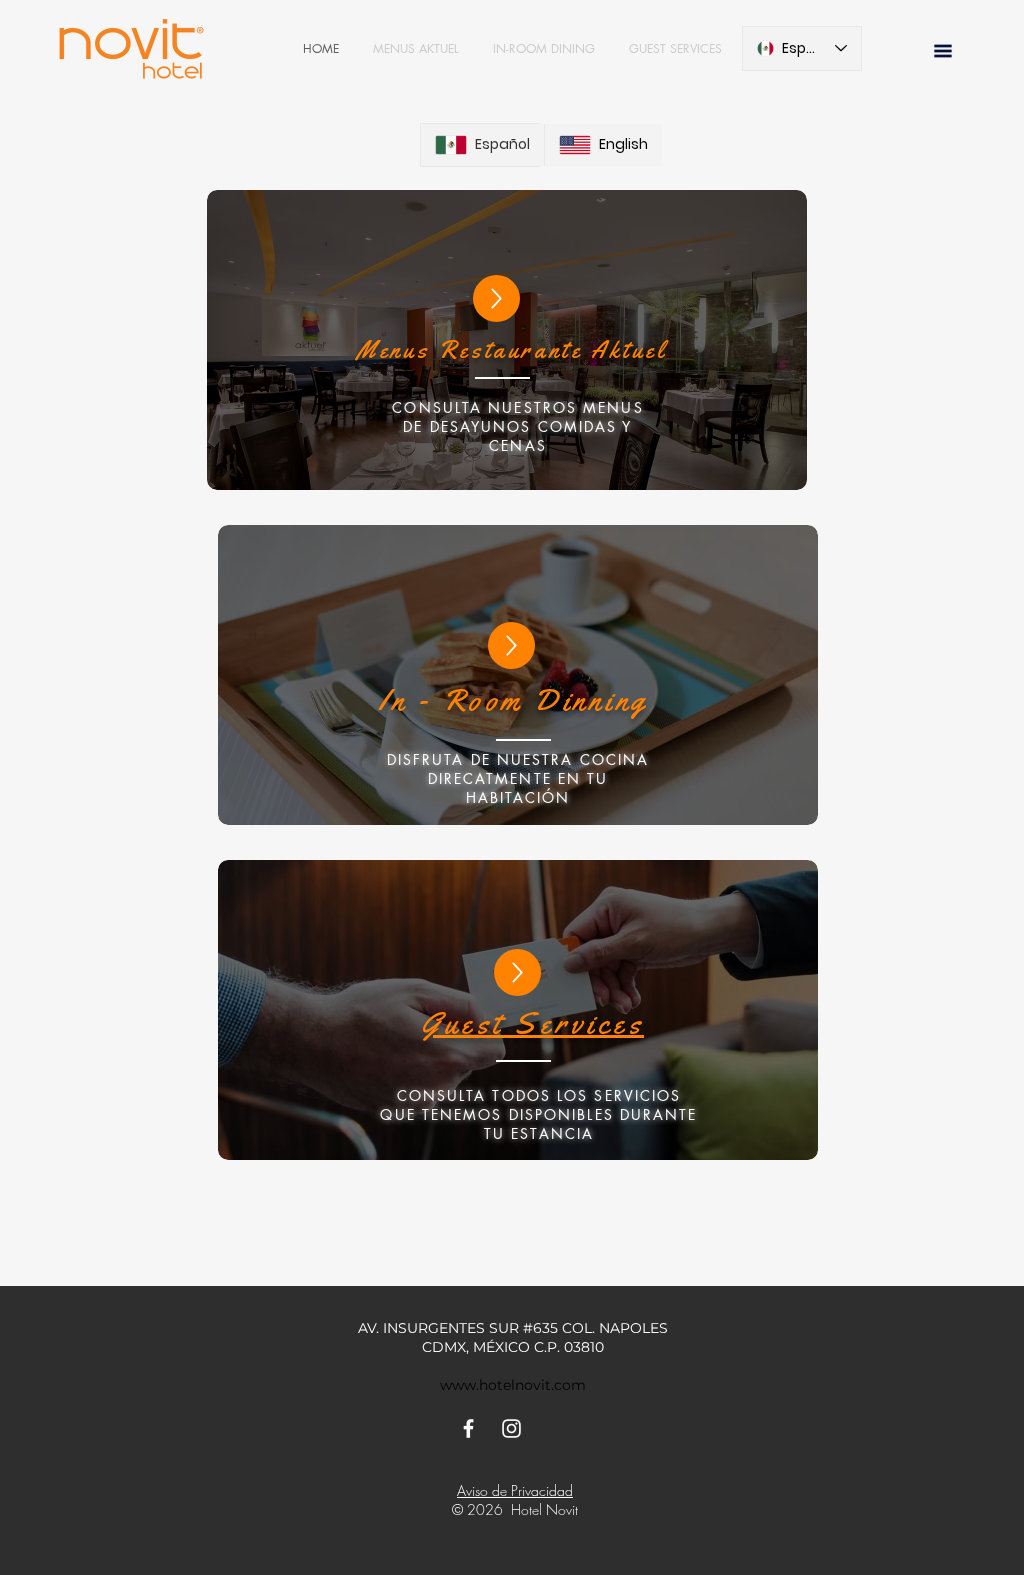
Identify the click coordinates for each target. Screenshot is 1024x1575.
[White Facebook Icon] (468, 1428)
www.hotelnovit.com (513, 1385)
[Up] (496, 298)
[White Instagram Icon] (511, 1428)
